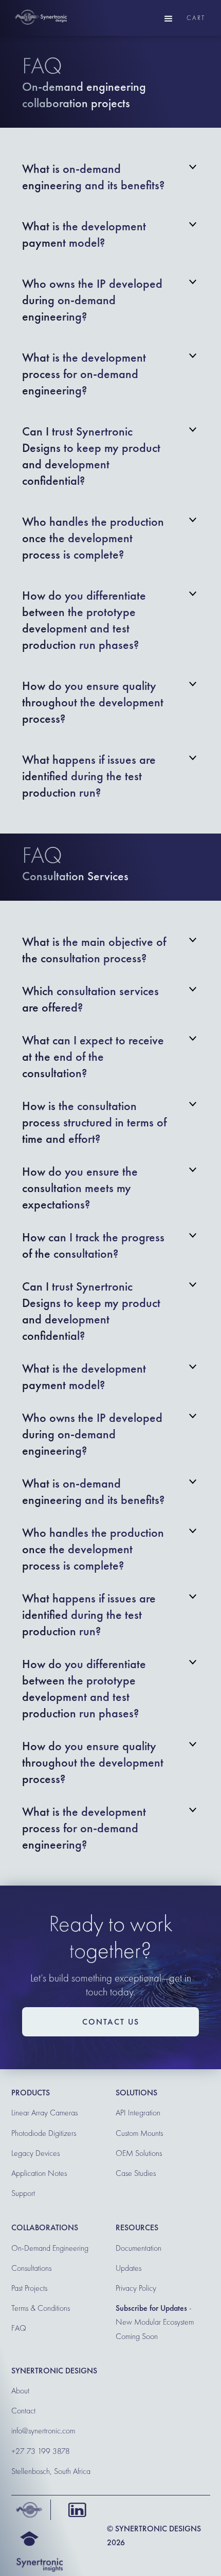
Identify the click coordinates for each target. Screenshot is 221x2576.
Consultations (31, 2268)
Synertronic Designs (54, 2371)
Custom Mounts (139, 2133)
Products (31, 2093)
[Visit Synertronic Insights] (37, 2564)
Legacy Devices (35, 2153)
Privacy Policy (136, 2288)
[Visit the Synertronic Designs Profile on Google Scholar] (27, 2539)
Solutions (136, 2093)
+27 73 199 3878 (41, 2451)
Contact (23, 2411)
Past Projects (29, 2288)
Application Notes (39, 2173)
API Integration (138, 2113)
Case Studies (136, 2173)
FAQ (19, 2328)
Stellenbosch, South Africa (51, 2471)
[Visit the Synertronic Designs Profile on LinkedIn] (75, 2510)
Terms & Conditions (41, 2308)
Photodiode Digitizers (44, 2133)
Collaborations (45, 2227)
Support (23, 2193)
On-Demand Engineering (50, 2248)
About (20, 2391)
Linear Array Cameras (44, 2113)
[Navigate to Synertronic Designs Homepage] (27, 2510)
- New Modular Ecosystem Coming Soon (155, 2322)
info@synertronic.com (43, 2431)
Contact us (111, 2022)
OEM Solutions (139, 2153)
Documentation (139, 2248)
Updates (128, 2268)
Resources (137, 2227)
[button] (169, 18)
